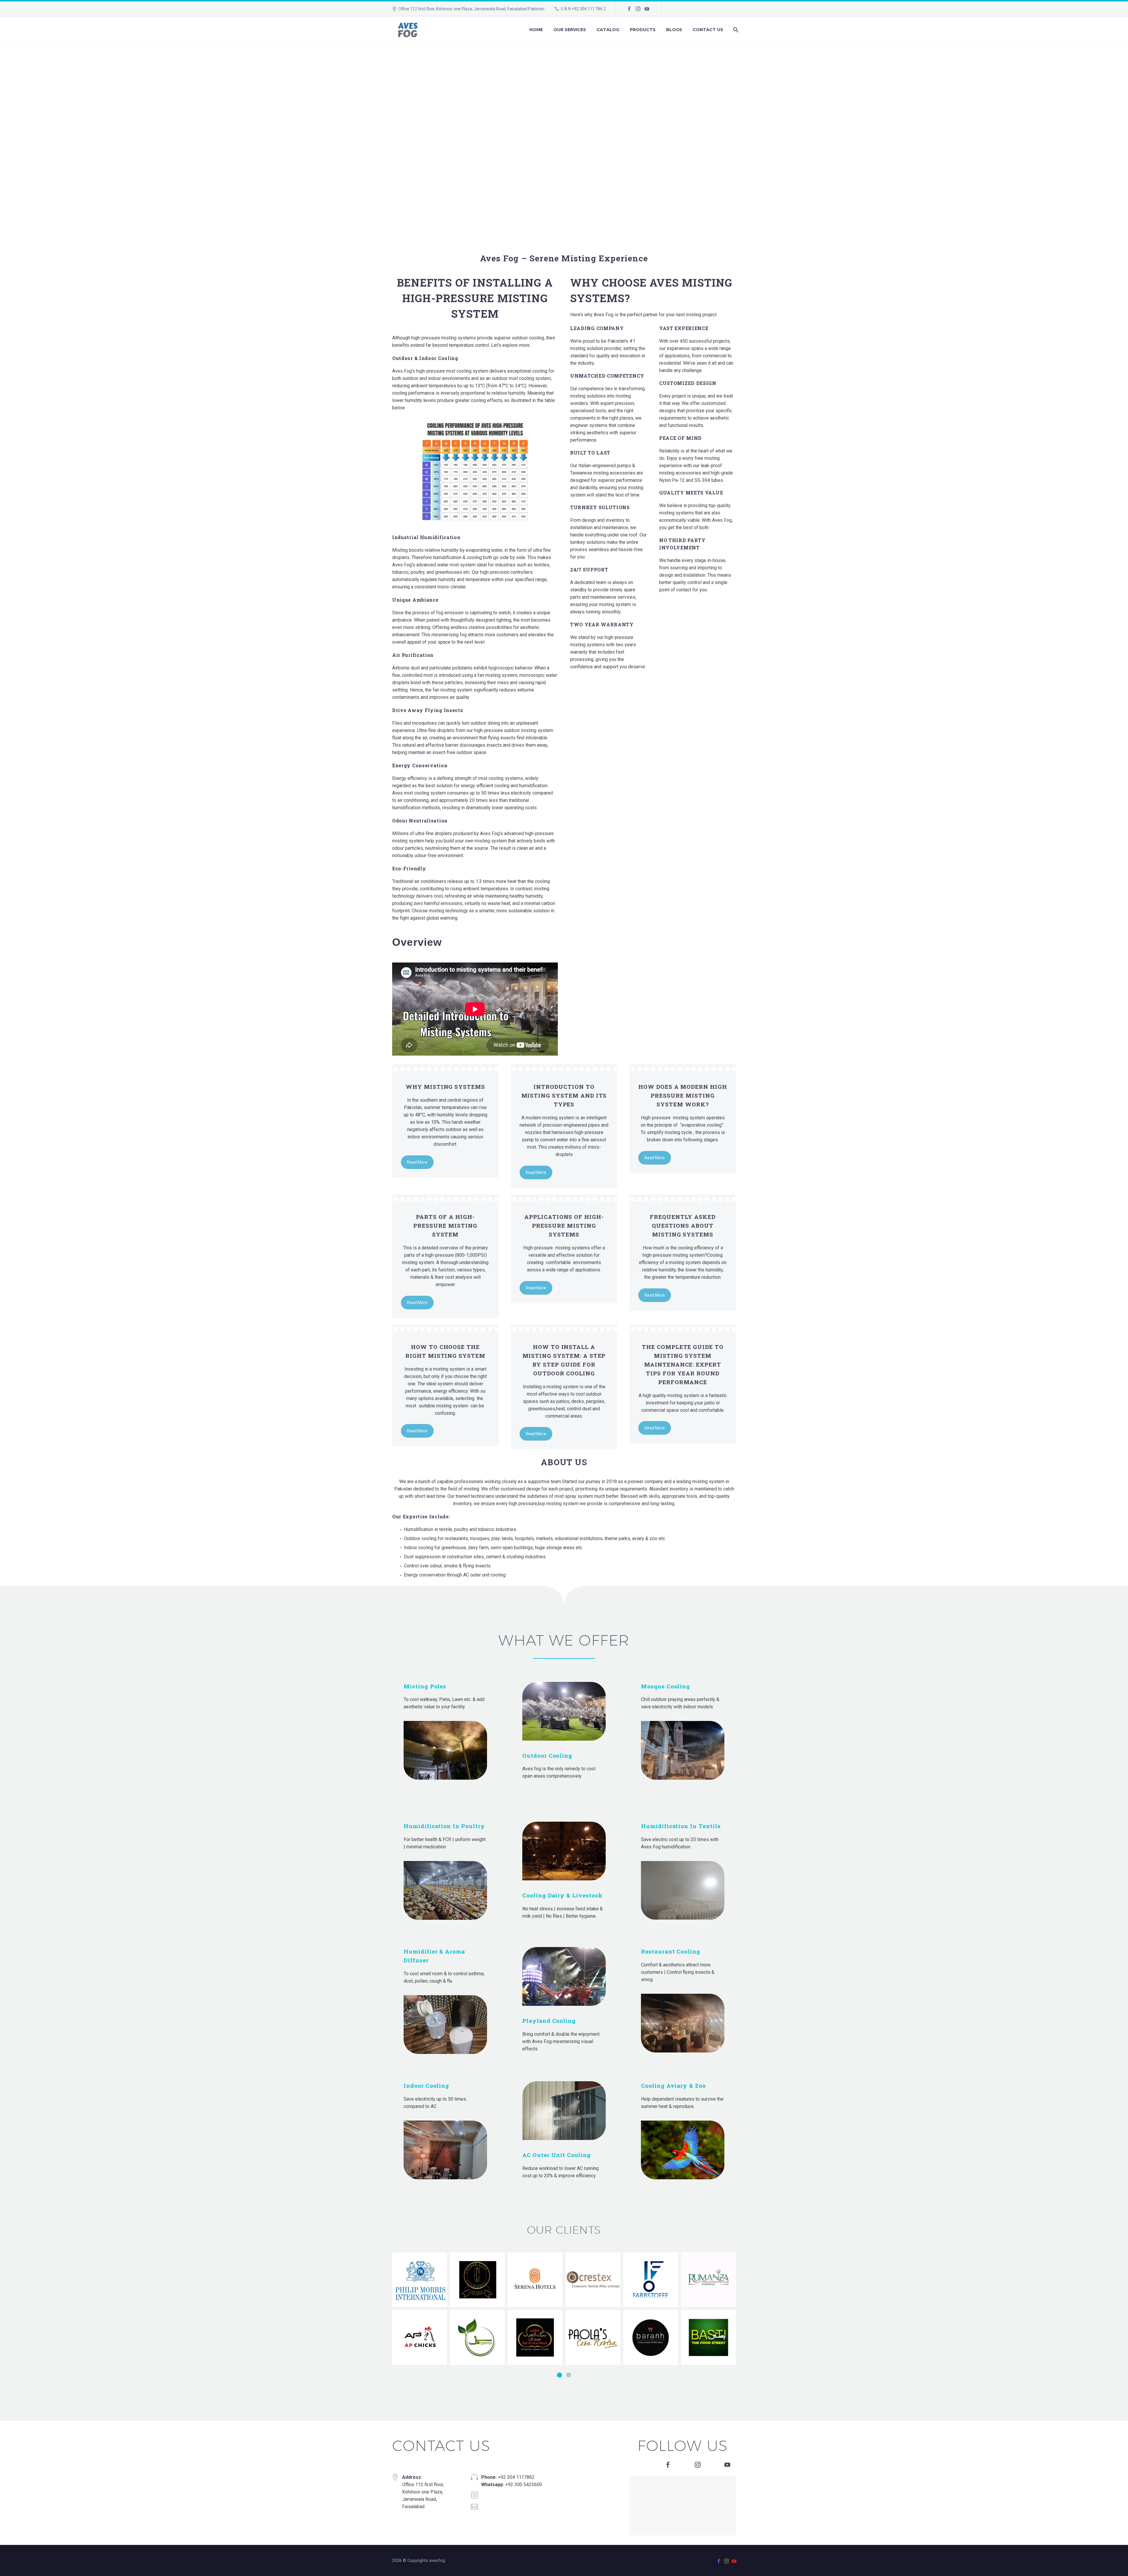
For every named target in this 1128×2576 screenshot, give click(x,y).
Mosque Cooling (665, 1686)
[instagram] (698, 2465)
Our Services (570, 30)
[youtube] (727, 2465)
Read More (417, 1162)
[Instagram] (638, 9)
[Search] (735, 30)
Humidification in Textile (681, 1826)
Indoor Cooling (426, 2085)
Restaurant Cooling (671, 1951)
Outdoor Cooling (547, 1755)
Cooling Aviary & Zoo (673, 2085)
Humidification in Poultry (444, 1826)
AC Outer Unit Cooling (557, 2155)
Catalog (608, 30)
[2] (569, 2375)
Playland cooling (549, 2021)
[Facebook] (629, 9)
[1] (559, 2375)
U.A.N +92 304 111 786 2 (583, 9)
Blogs (674, 30)
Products (643, 30)
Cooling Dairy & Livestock (562, 1895)
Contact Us (708, 30)
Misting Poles (425, 1686)
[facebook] (668, 2465)
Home (536, 30)
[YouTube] (647, 9)
